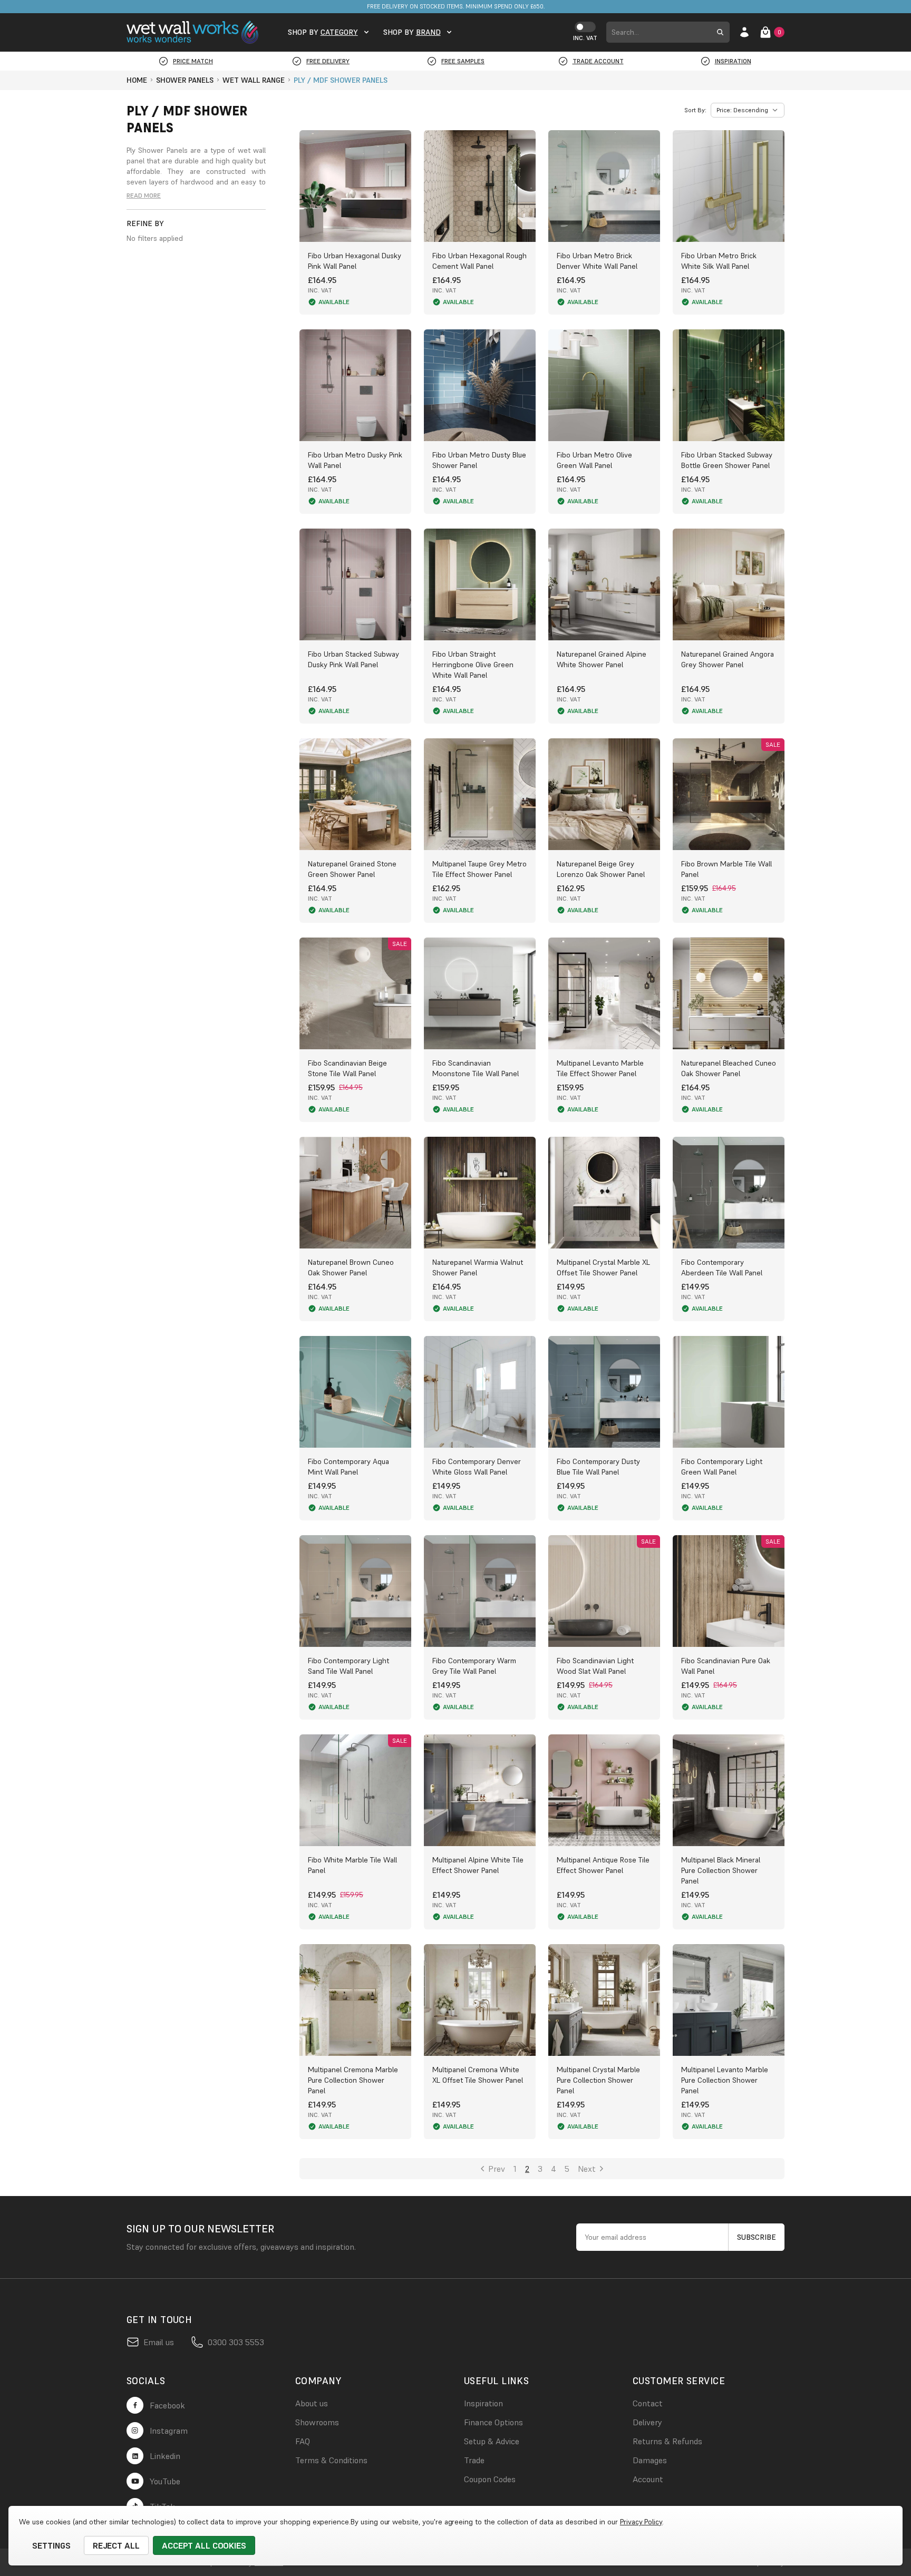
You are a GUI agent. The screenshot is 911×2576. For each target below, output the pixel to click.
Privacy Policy (641, 2522)
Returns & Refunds (667, 2441)
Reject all (117, 2545)
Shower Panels (163, 150)
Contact (648, 2403)
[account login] (744, 32)
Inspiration (483, 2403)
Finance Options (493, 2422)
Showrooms (317, 2422)
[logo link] (195, 33)
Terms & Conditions (331, 2460)
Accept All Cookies (204, 2545)
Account (648, 2479)
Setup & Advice (492, 2441)
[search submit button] (720, 32)
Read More (144, 195)
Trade (474, 2460)
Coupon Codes (490, 2479)
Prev (497, 2169)
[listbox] (748, 110)
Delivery (647, 2422)
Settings (51, 2545)
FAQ (303, 2441)
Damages (650, 2460)
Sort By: (695, 110)
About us (312, 2403)
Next (587, 2169)
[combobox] (658, 32)
